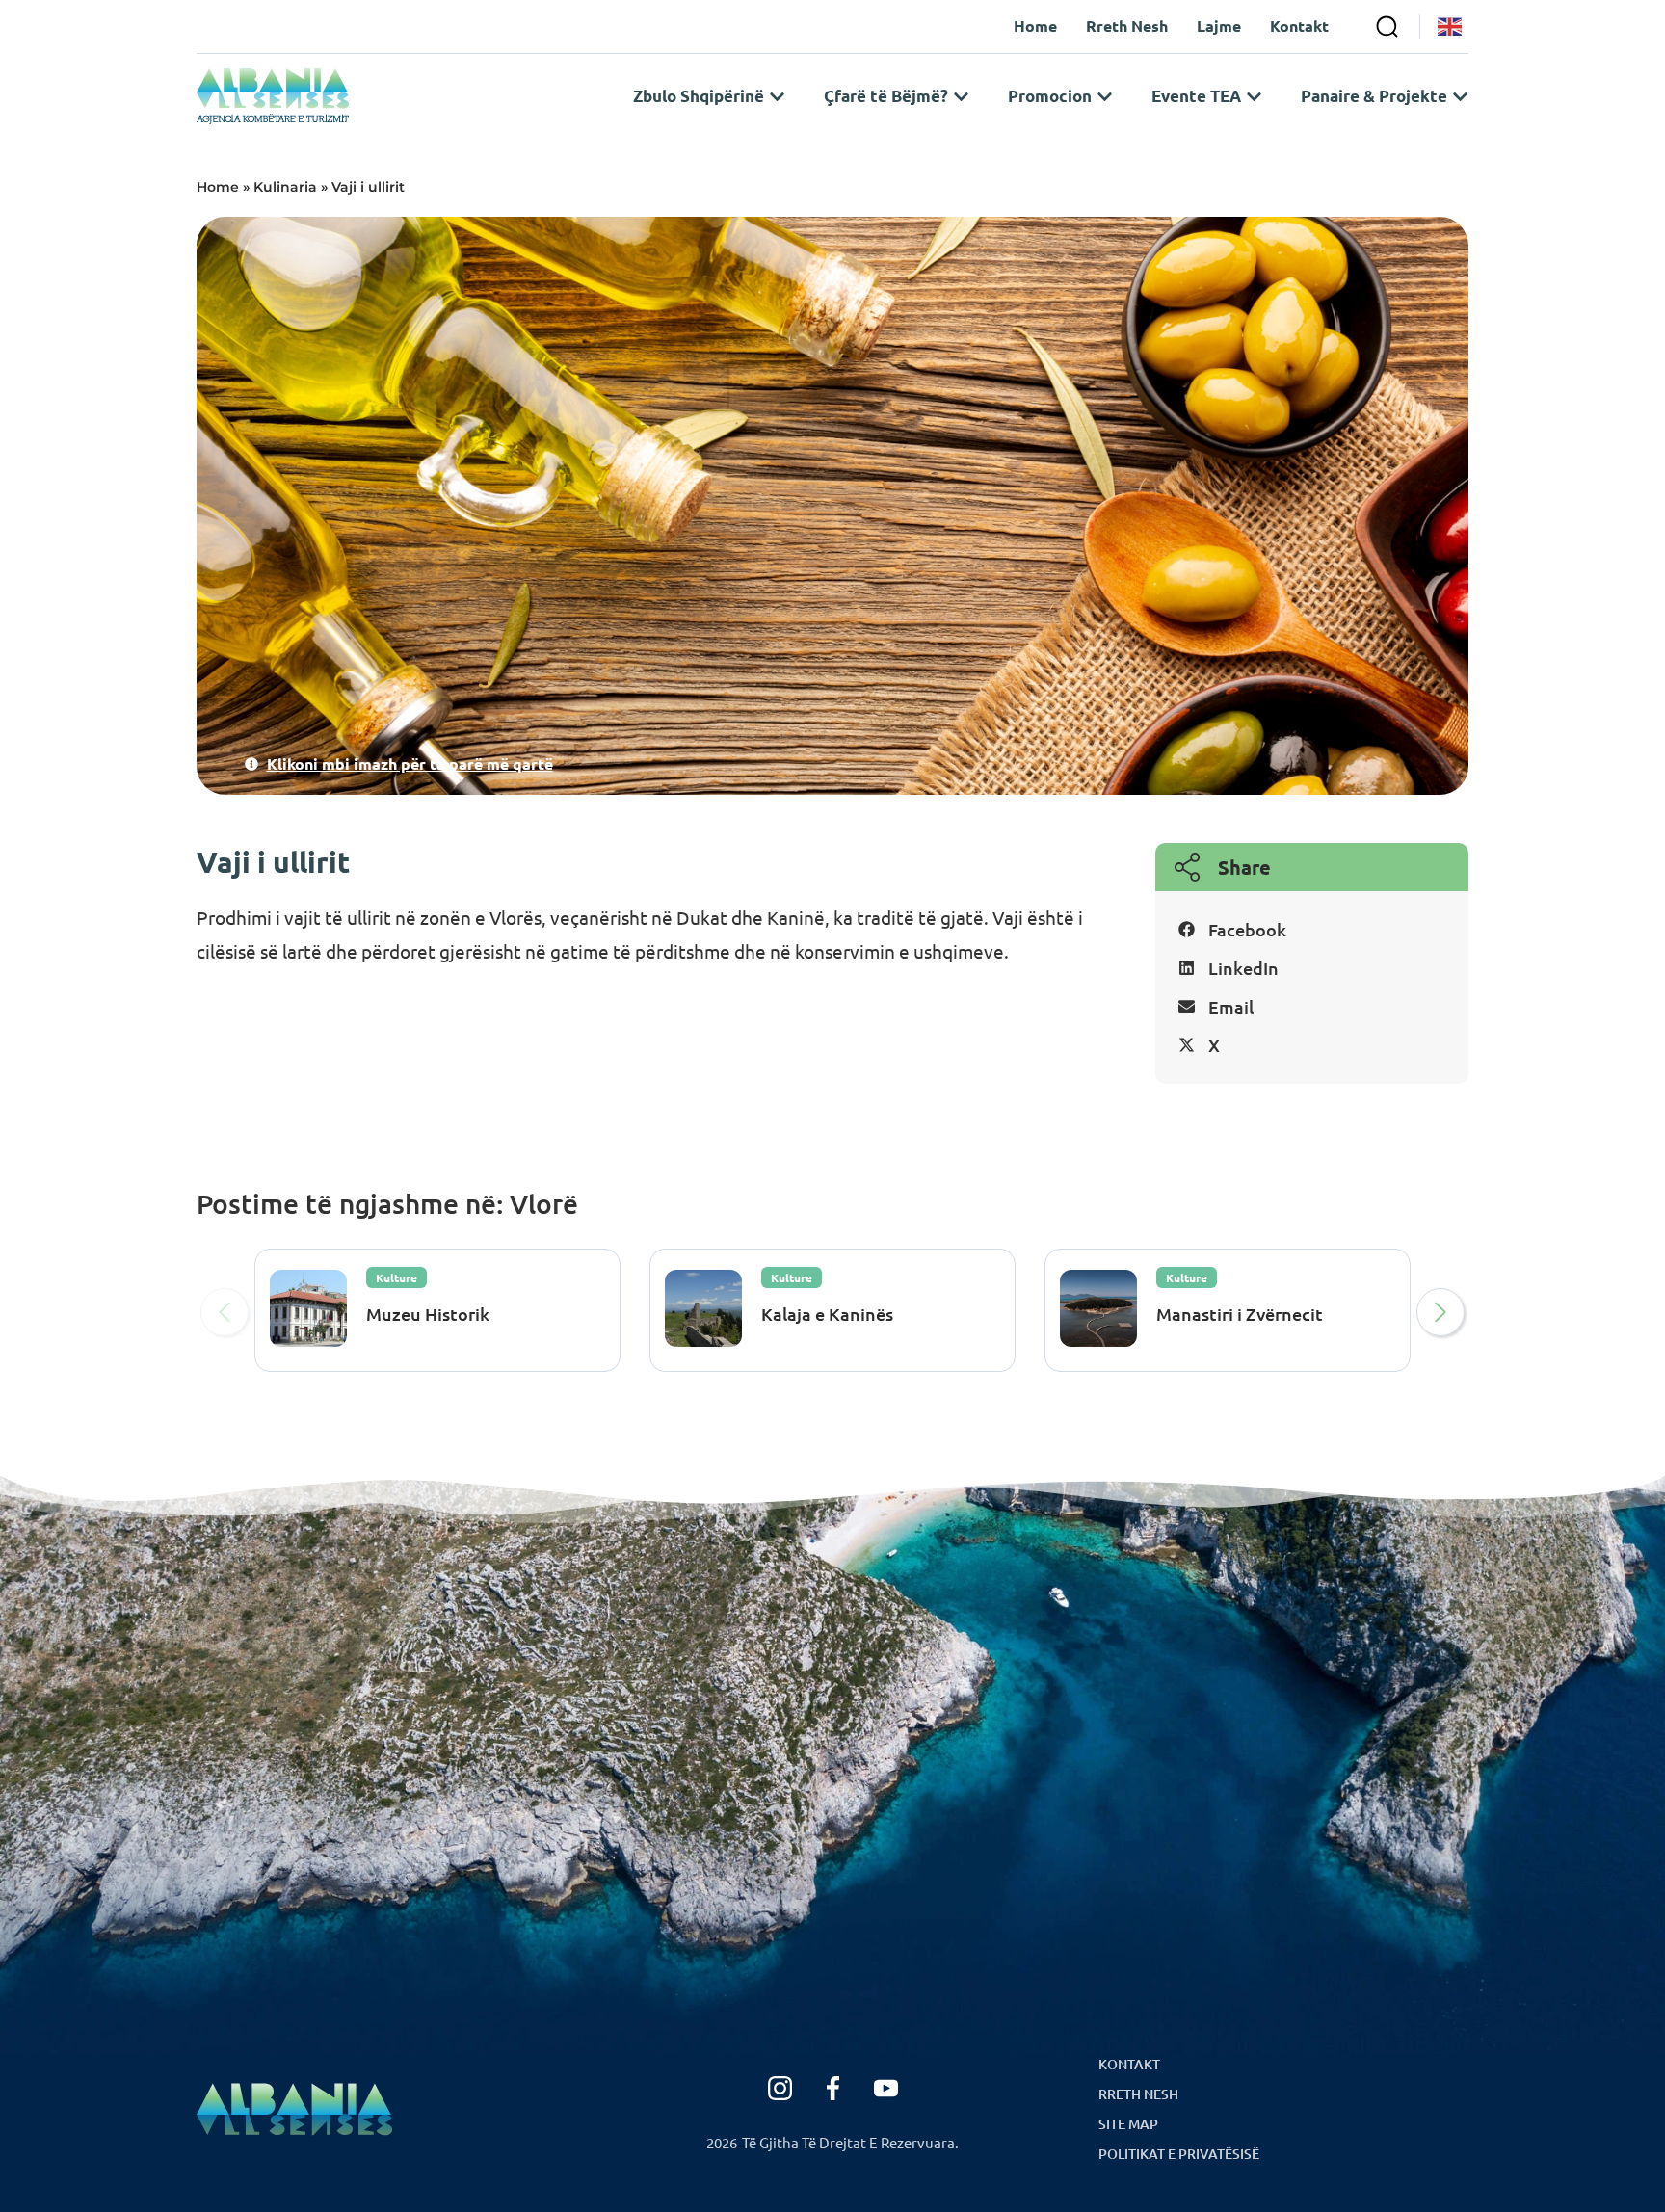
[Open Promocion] (1105, 96)
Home (218, 187)
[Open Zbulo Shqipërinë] (777, 96)
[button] (1312, 930)
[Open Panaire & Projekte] (1460, 96)
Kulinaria (285, 187)
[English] (1451, 26)
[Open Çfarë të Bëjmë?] (961, 96)
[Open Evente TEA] (1254, 96)
